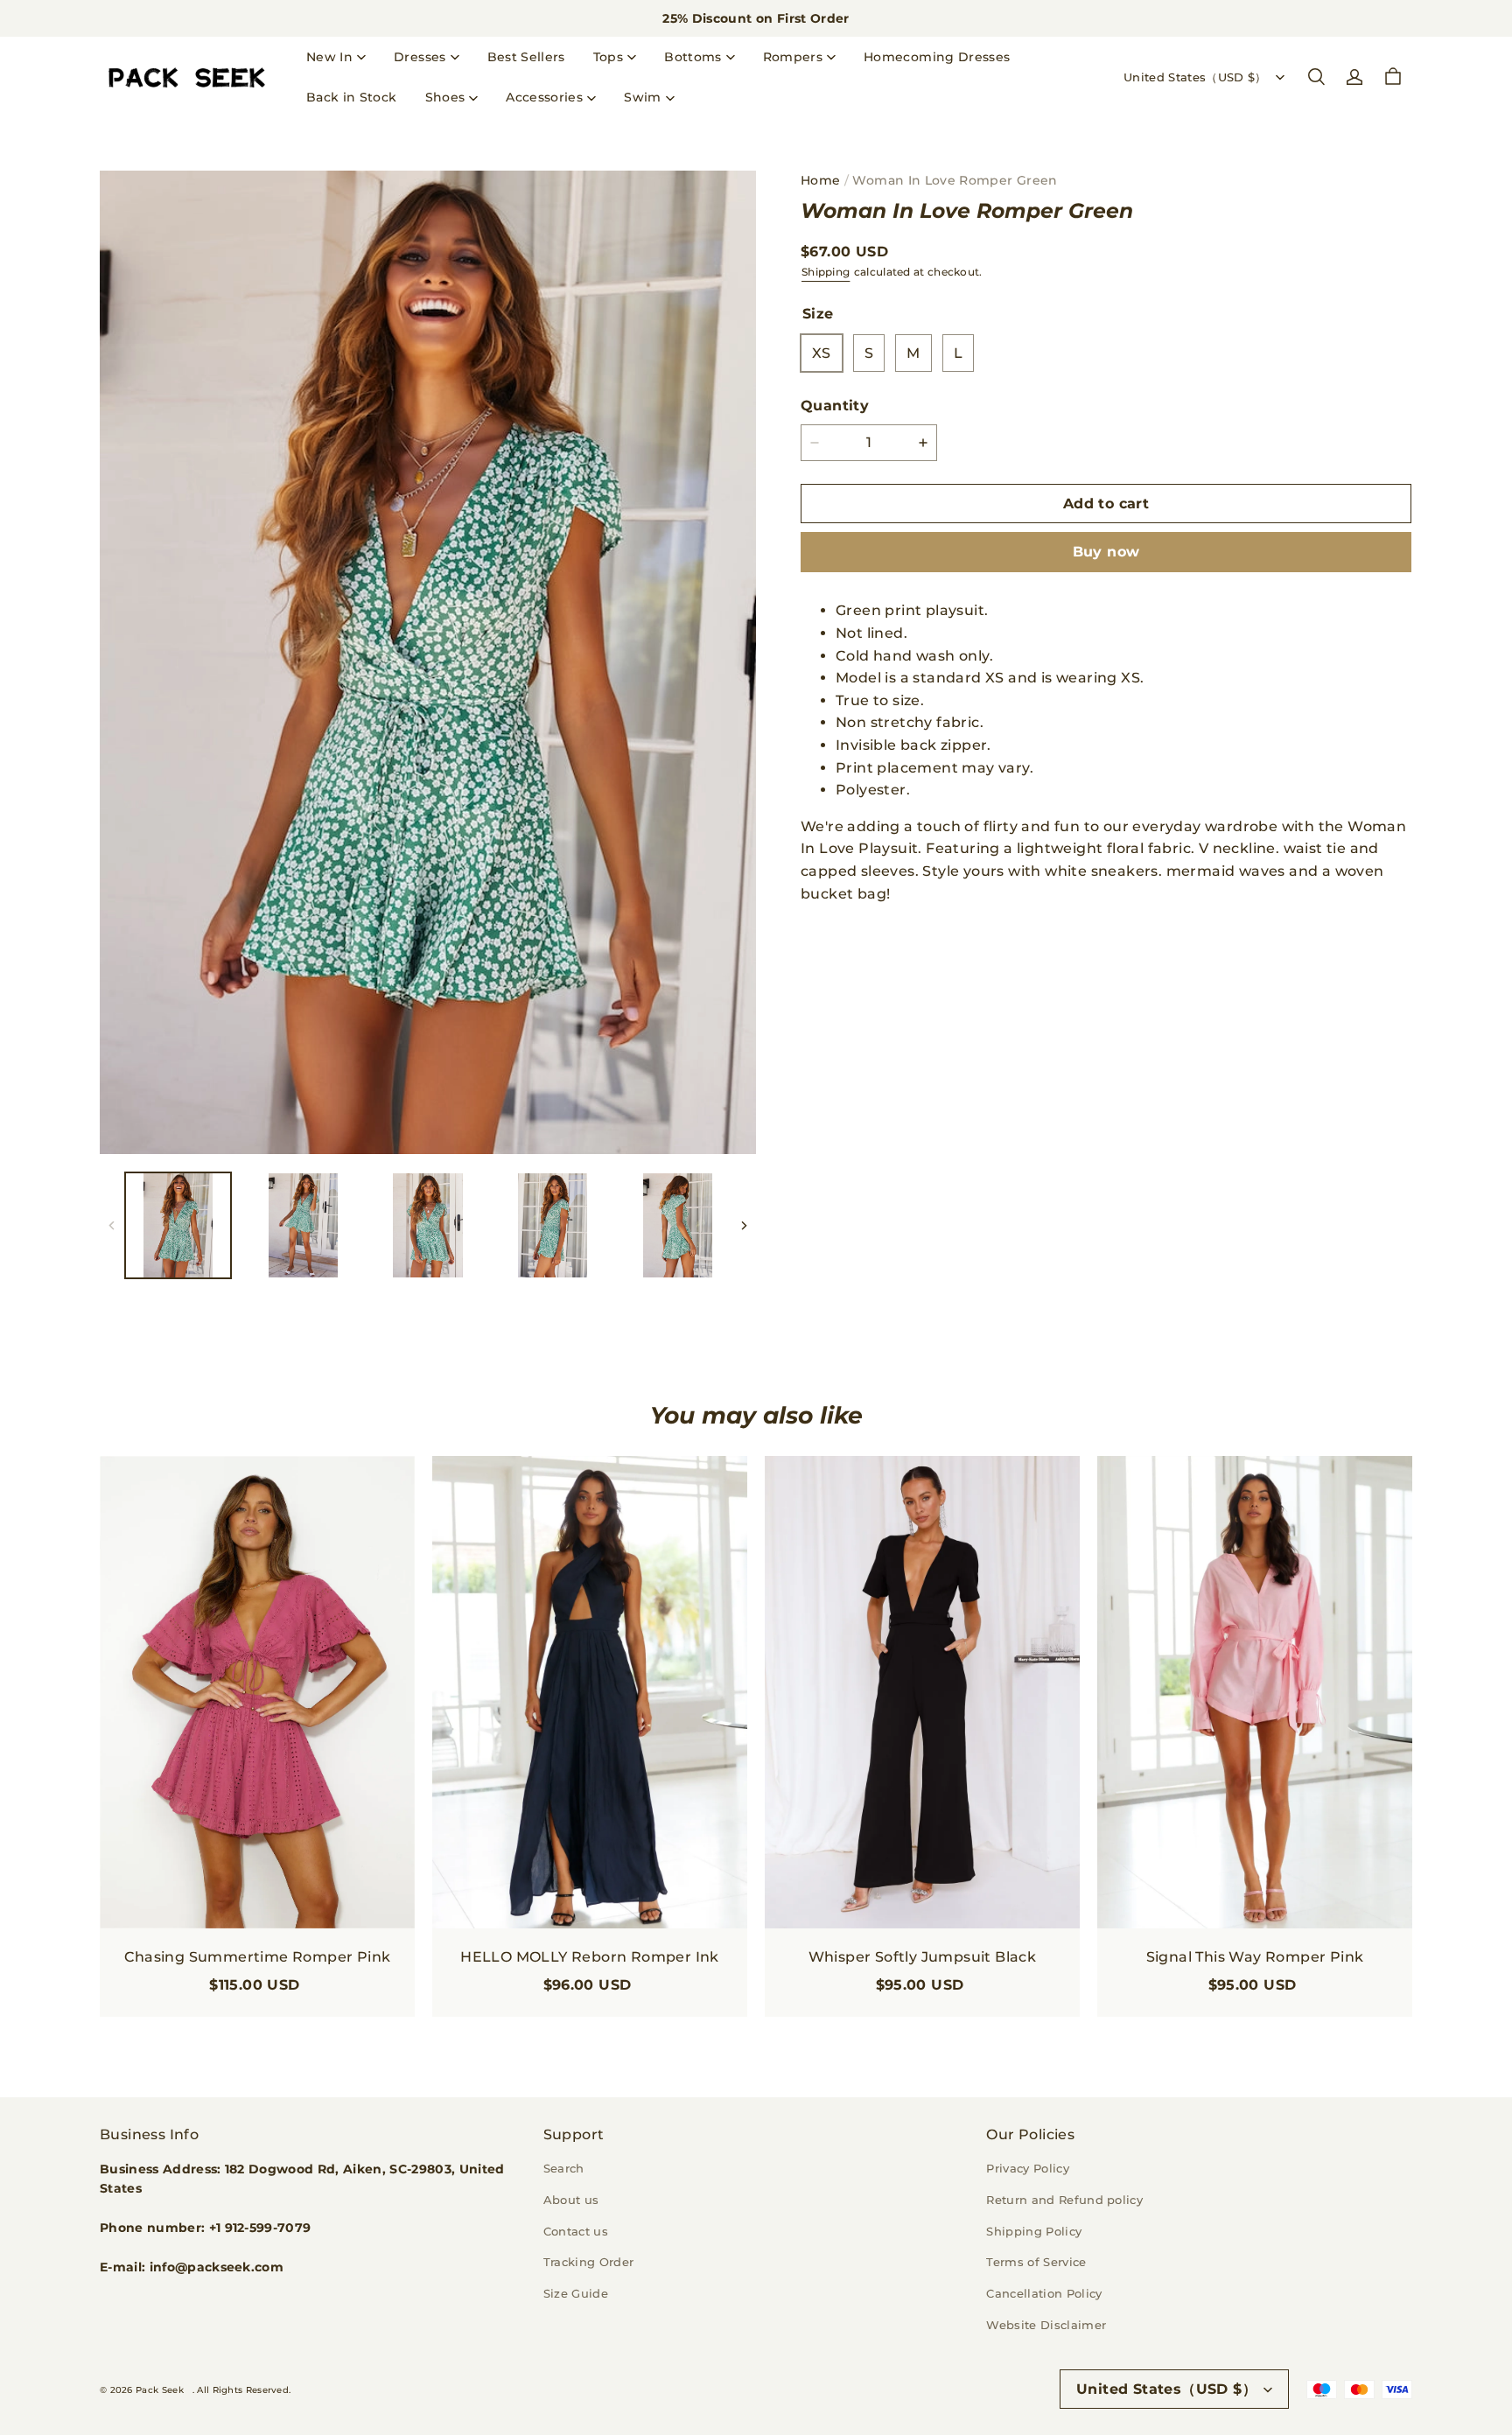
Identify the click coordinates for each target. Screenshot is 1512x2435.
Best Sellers (526, 57)
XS (822, 353)
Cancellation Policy (1044, 2293)
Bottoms (693, 57)
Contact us (576, 2231)
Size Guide (576, 2293)
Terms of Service (1036, 2262)
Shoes (445, 97)
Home (820, 180)
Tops (608, 57)
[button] (1316, 77)
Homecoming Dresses (937, 57)
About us (571, 2200)
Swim (642, 97)
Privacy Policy (1028, 2168)
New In (329, 57)
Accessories (544, 97)
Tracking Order (589, 2262)
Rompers (793, 57)
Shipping (826, 272)
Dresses (420, 57)
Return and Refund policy (1064, 2200)
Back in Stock (352, 97)
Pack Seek (160, 2390)
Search (564, 2168)
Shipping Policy (1034, 2231)
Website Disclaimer (1046, 2325)
